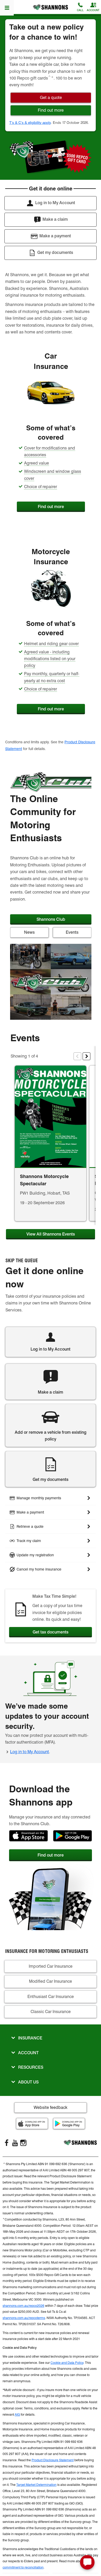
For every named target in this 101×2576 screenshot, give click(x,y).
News (29, 932)
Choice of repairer (41, 487)
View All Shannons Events (51, 1234)
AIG (17, 2414)
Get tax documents (51, 1632)
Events (72, 932)
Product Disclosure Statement (53, 2460)
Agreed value (37, 463)
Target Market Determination (36, 2485)
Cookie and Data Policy (67, 2363)
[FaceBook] (7, 2143)
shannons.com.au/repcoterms (24, 2318)
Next (86, 1056)
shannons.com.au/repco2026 (23, 2306)
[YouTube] (15, 2143)
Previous (77, 1056)
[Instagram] (23, 2143)
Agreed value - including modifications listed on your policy (50, 659)
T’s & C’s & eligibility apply (30, 123)
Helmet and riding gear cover (51, 644)
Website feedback (51, 2107)
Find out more (51, 507)
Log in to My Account (30, 1752)
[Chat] (87, 2562)
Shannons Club (51, 919)
